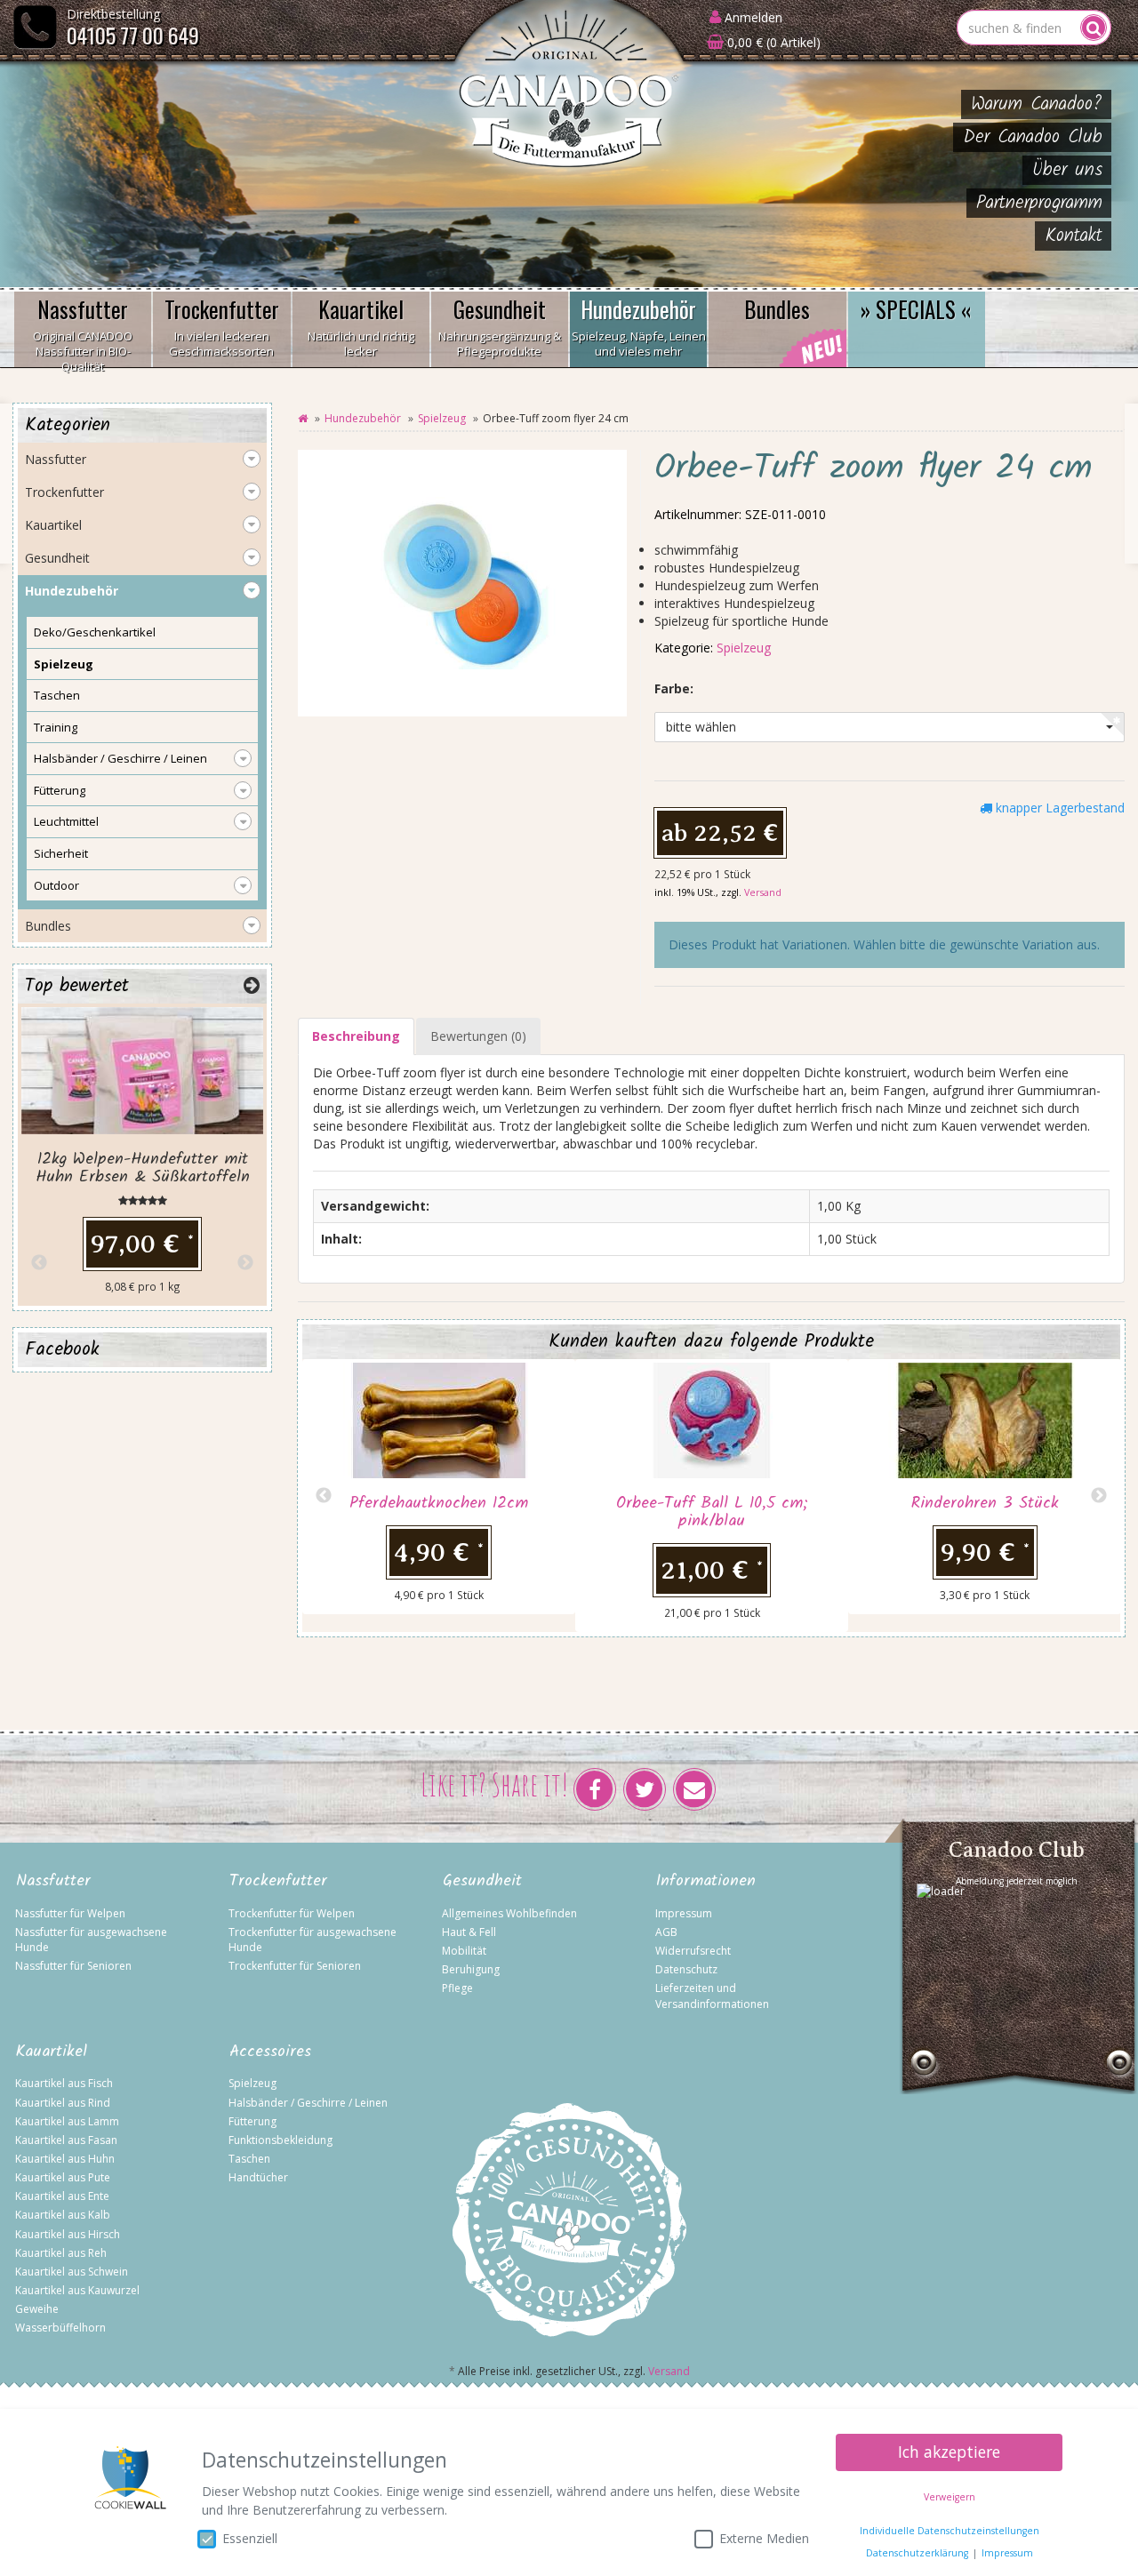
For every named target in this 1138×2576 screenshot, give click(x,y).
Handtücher (258, 2177)
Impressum (684, 1913)
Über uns (1067, 170)
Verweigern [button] (950, 2497)
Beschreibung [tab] (356, 1036)
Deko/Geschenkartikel (95, 632)
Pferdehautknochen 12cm (439, 1504)
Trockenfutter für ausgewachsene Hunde (313, 1940)
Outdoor (56, 885)
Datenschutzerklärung (917, 2553)
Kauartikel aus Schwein (72, 2272)
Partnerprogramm (1039, 203)
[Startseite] (303, 418)
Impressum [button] (1007, 2553)
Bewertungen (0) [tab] (478, 1036)
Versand (763, 892)
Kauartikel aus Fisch (64, 2083)
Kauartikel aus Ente (62, 2196)
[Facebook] (595, 1789)
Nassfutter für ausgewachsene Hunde (91, 1940)
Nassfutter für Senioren (73, 1966)
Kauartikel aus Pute (63, 2177)
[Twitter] (645, 1789)
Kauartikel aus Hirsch (68, 2234)
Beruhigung (471, 1969)
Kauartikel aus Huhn (65, 2159)
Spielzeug (442, 418)
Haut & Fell (469, 1932)
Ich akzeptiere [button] (949, 2452)
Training (56, 727)
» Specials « (916, 309)
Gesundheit (500, 326)
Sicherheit (61, 853)
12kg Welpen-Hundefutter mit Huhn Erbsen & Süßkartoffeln (143, 1168)
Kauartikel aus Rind (63, 2103)
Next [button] (1099, 1496)
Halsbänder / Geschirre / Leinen (120, 758)
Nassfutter (83, 330)
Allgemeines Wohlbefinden (509, 1913)
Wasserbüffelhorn (60, 2328)
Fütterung (60, 790)
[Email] (694, 1789)
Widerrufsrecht (693, 1951)
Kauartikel (361, 326)
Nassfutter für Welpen (70, 1913)
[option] (439, 1487)
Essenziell (250, 2538)
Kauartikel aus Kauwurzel (77, 2290)
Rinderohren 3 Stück (985, 1504)
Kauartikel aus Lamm (67, 2121)
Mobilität (464, 1951)
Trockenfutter (222, 326)
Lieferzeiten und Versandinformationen (712, 1996)
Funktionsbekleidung (280, 2140)
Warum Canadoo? (1037, 104)
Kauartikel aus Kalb (63, 2215)
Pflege (457, 1988)
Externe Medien (764, 2538)
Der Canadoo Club (1033, 137)
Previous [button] (324, 1496)
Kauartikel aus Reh (61, 2253)
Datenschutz (686, 1969)
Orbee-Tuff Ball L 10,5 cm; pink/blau (712, 1512)
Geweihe (37, 2309)
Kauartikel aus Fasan (66, 2140)
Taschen (57, 695)
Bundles (777, 309)
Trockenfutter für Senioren (295, 1966)
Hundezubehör (639, 326)
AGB (666, 1932)
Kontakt (1074, 236)
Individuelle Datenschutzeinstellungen (950, 2531)
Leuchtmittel (66, 821)
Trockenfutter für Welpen (292, 1913)
